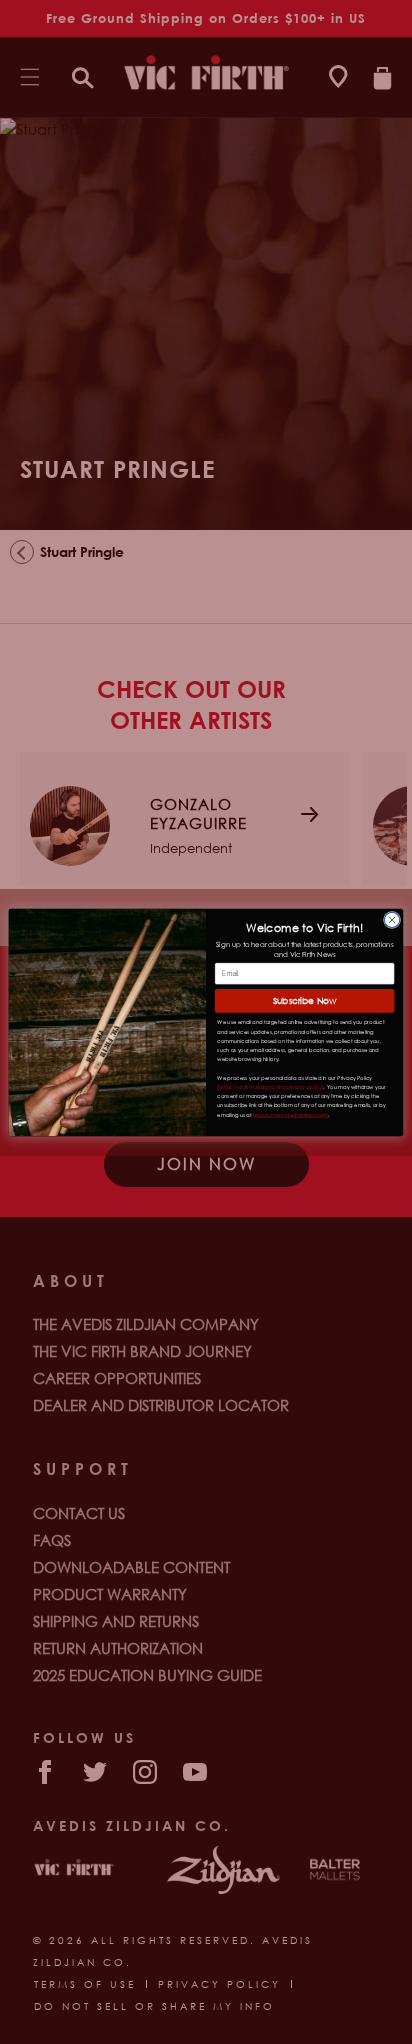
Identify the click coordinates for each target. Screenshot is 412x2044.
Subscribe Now (305, 1000)
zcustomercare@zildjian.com (291, 1113)
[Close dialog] (391, 919)
